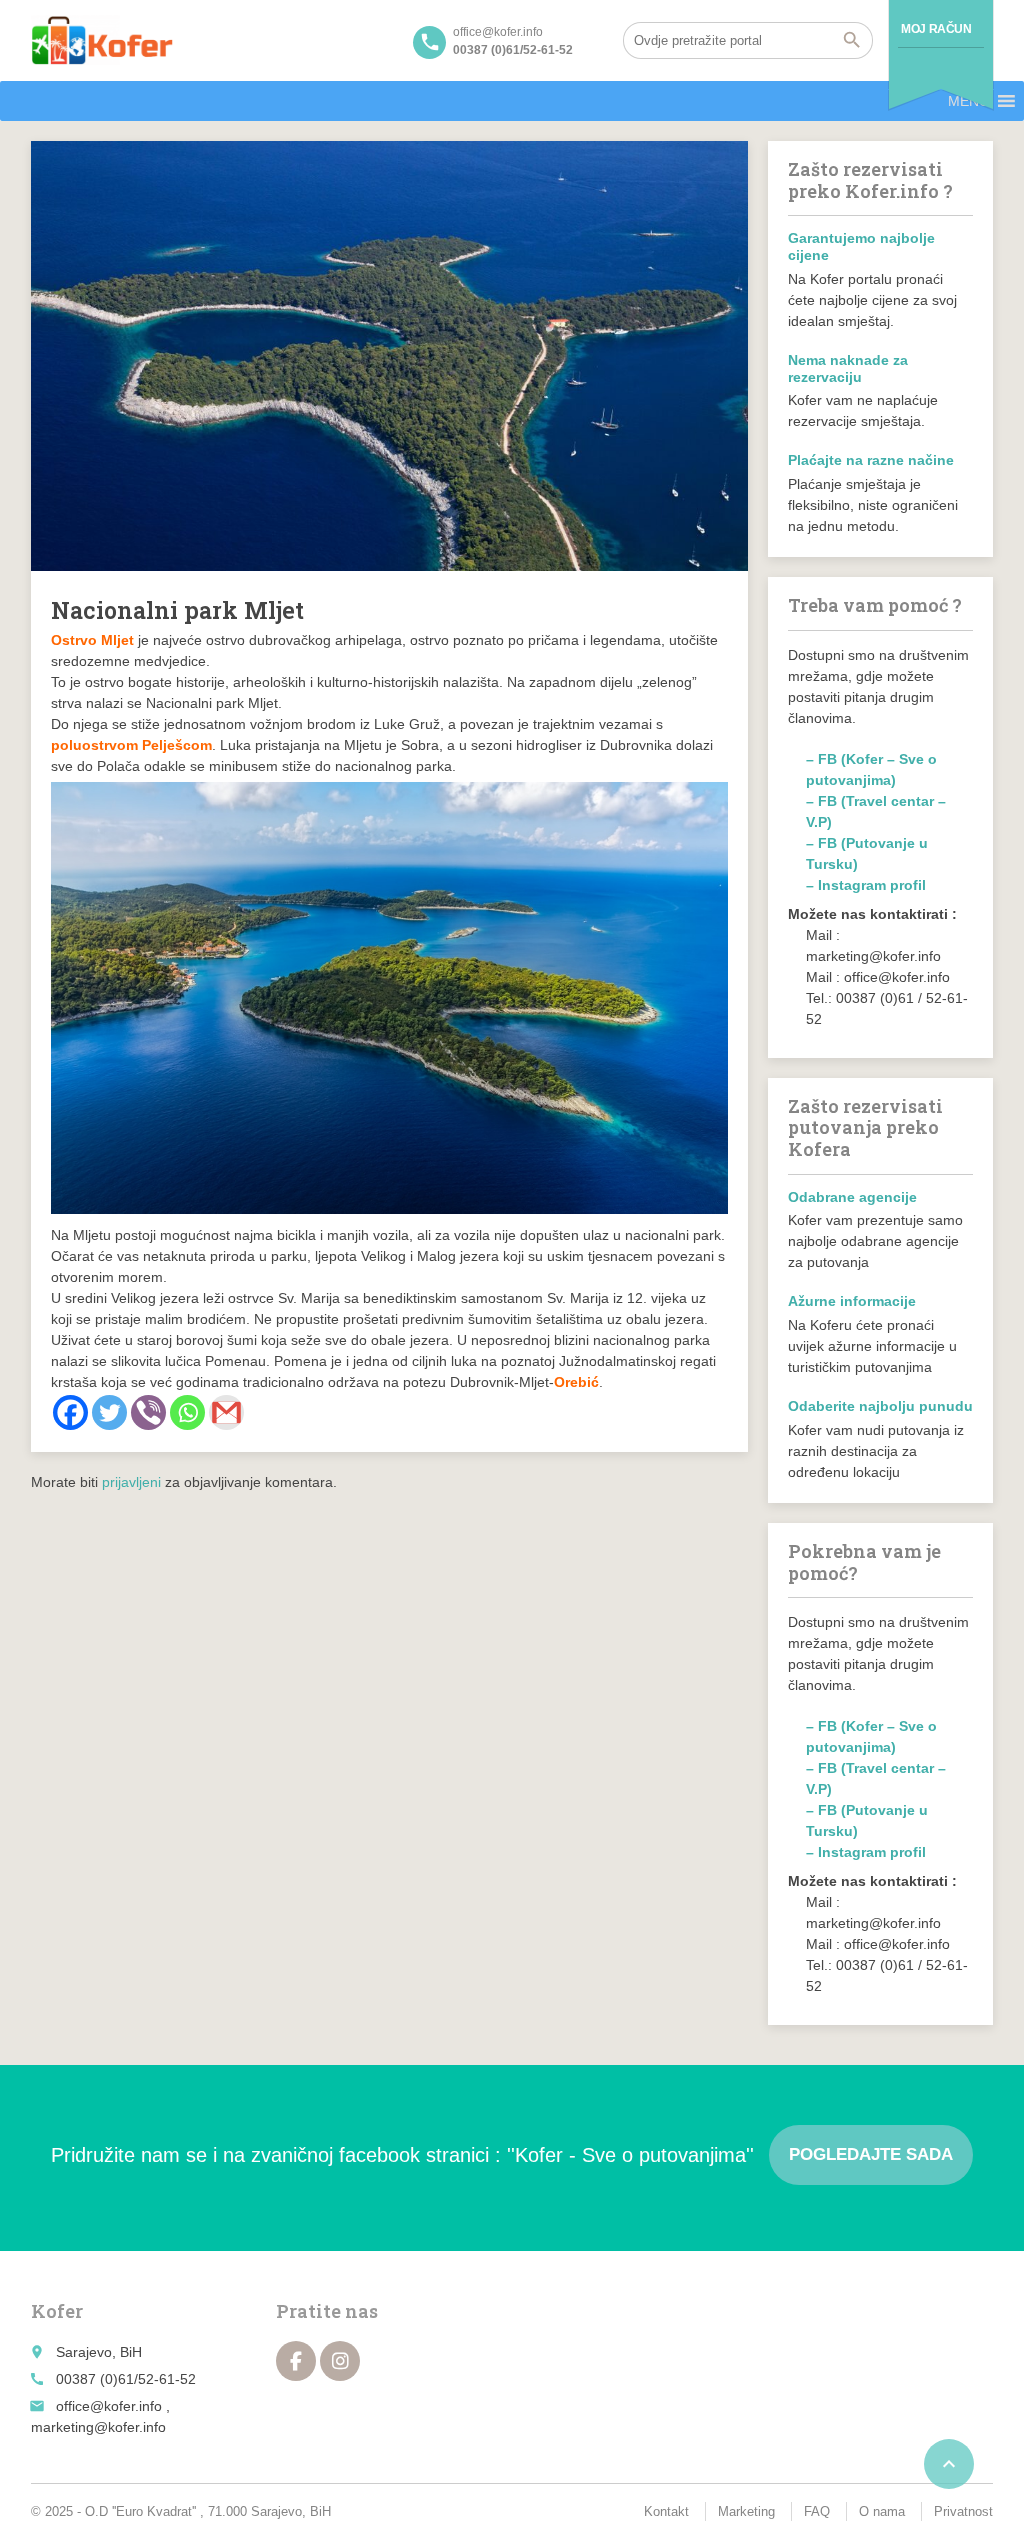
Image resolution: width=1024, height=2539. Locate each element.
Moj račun (936, 29)
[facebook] (296, 2361)
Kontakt (666, 2511)
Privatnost (963, 2511)
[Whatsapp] (187, 1412)
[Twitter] (109, 1412)
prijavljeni (131, 1482)
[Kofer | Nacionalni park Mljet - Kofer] (102, 40)
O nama (882, 2511)
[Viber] (148, 1412)
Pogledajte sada (871, 2154)
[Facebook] (70, 1412)
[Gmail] (226, 1412)
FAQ (817, 2511)
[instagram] (340, 2361)
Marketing (746, 2511)
